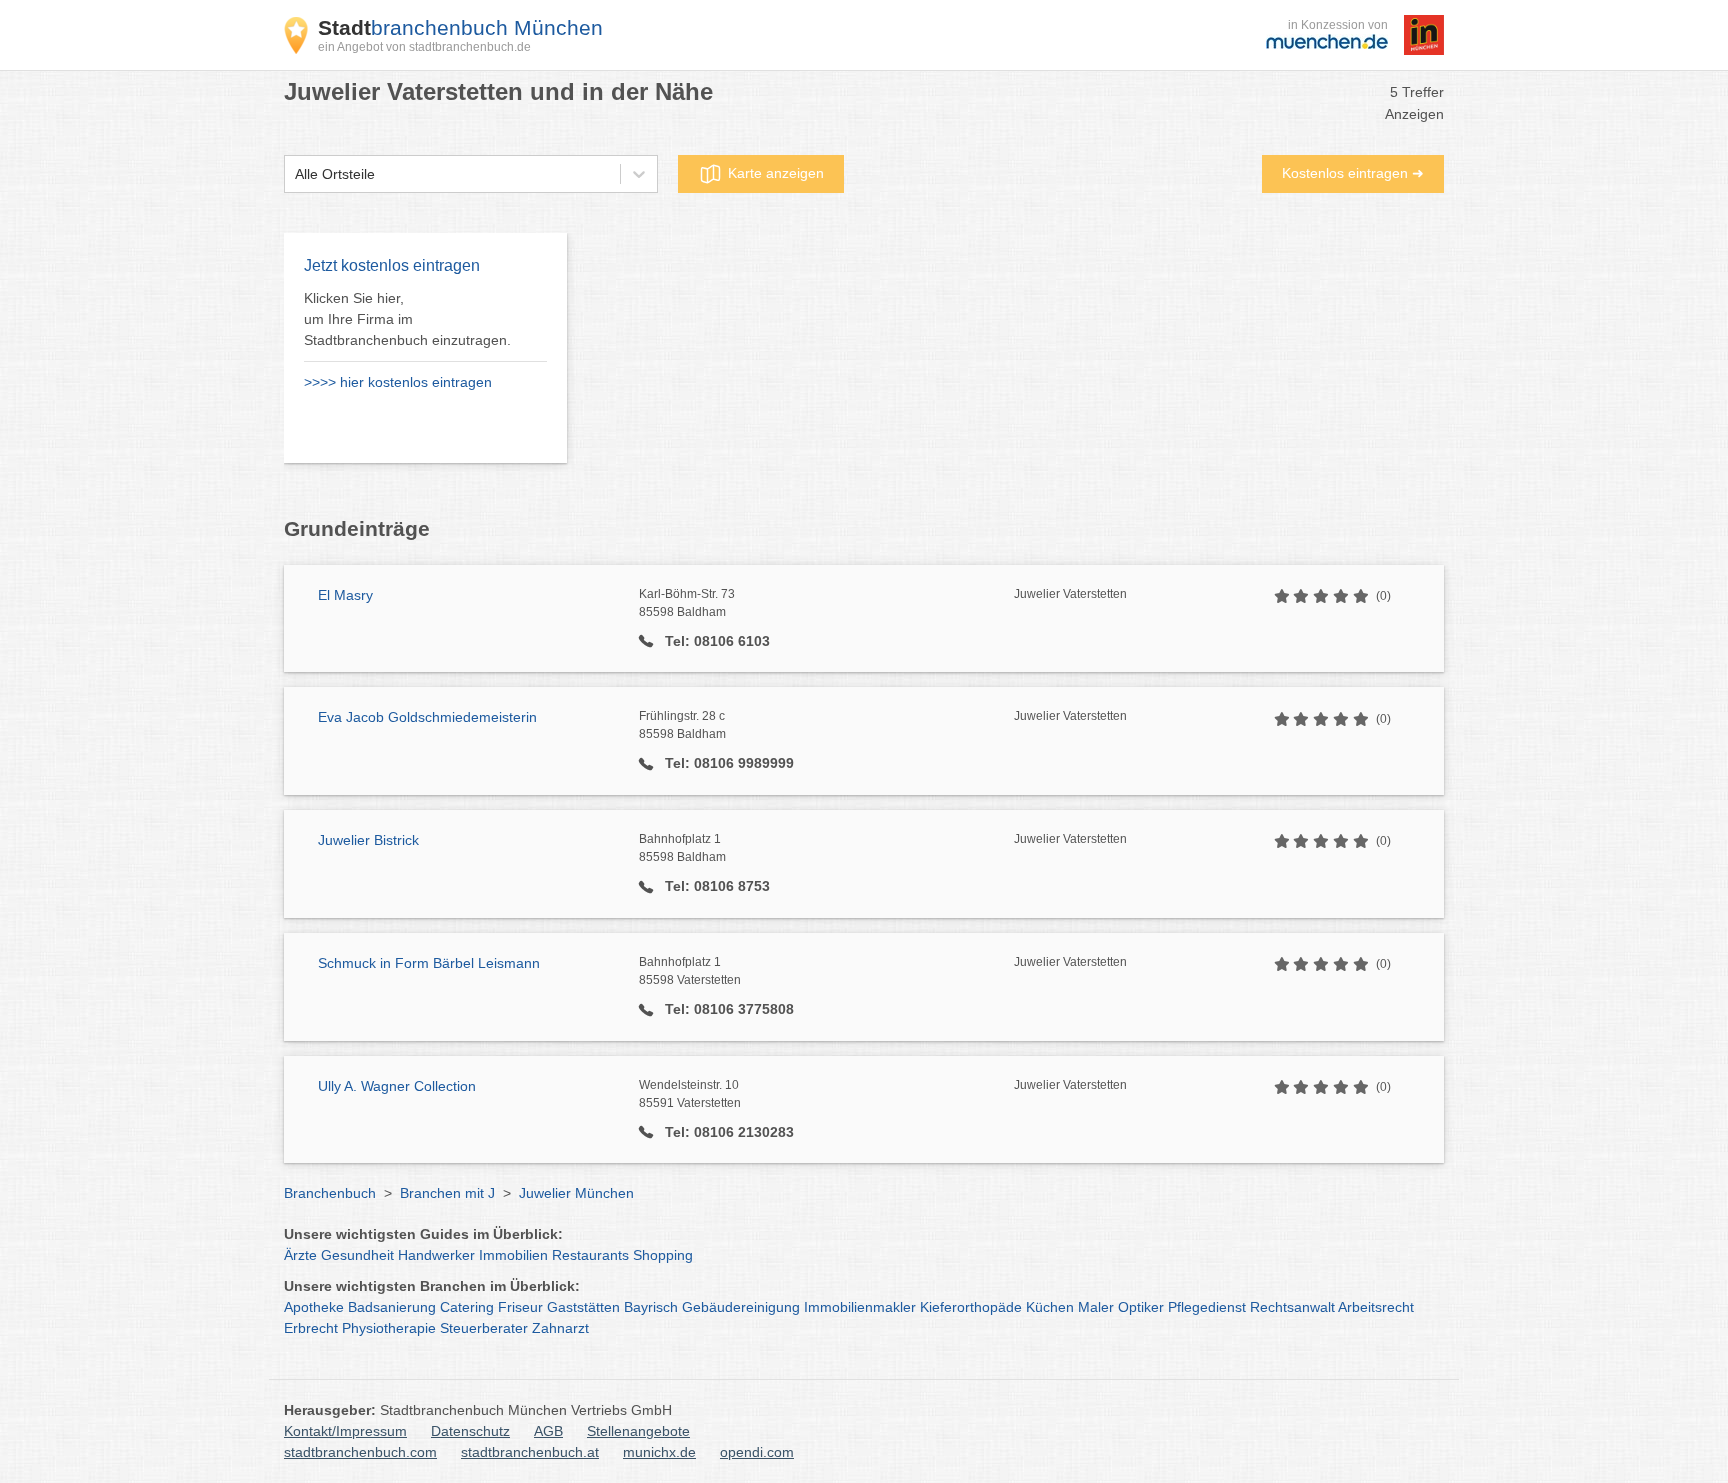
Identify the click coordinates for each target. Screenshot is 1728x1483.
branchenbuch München (460, 27)
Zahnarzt (560, 1328)
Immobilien (513, 1255)
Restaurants (590, 1255)
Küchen (1050, 1307)
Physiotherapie (389, 1328)
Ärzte (300, 1255)
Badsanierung (392, 1307)
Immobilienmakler (860, 1307)
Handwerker (436, 1255)
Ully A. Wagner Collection (397, 1086)
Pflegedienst (1207, 1307)
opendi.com (757, 1452)
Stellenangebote (638, 1431)
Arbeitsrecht (1376, 1307)
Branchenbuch (330, 1193)
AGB (548, 1431)
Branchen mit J (447, 1193)
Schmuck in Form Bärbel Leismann (429, 963)
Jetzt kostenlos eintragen (392, 265)
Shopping (663, 1255)
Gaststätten (583, 1307)
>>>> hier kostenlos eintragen (398, 382)
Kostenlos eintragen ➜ (1353, 173)
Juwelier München (576, 1193)
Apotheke (314, 1307)
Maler (1096, 1307)
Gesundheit (357, 1255)
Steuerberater (484, 1328)
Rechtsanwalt (1292, 1307)
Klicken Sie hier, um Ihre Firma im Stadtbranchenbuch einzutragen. (407, 319)
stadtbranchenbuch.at (530, 1452)
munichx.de (659, 1452)
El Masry (345, 595)
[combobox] (295, 174)
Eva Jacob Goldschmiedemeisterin (427, 717)
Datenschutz (470, 1431)
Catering (467, 1307)
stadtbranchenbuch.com (360, 1452)
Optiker (1141, 1307)
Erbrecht (311, 1328)
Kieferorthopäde (971, 1307)
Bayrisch (651, 1307)
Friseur (520, 1307)
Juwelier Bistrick (368, 840)
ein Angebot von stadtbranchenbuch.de (424, 47)
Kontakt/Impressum (345, 1431)
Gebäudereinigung (741, 1307)
